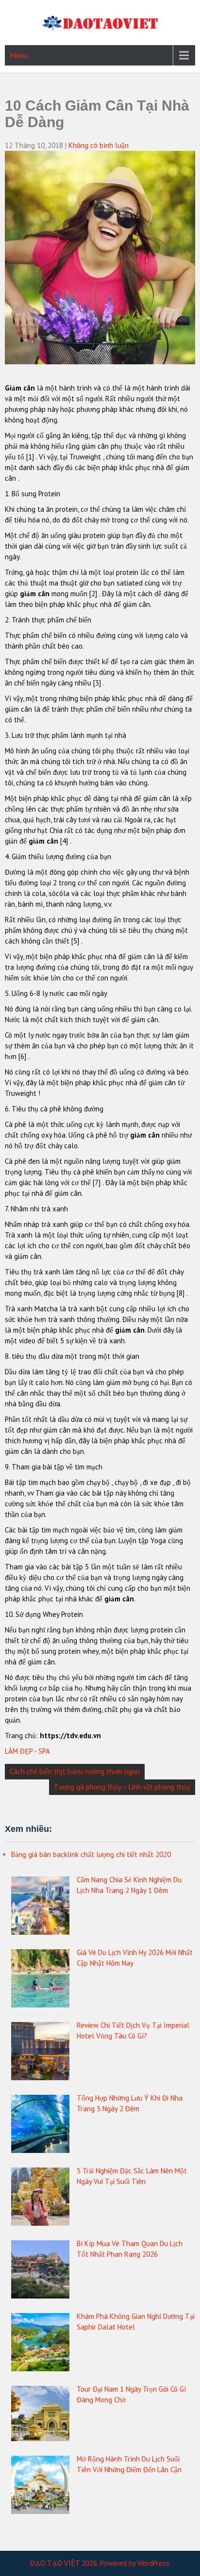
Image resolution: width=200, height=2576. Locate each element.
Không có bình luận (99, 145)
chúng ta (178, 709)
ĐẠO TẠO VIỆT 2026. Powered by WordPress (100, 2563)
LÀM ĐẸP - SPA (27, 1751)
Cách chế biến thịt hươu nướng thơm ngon (75, 1771)
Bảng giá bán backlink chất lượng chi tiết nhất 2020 (91, 1854)
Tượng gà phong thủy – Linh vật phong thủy (122, 1787)
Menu (19, 55)
